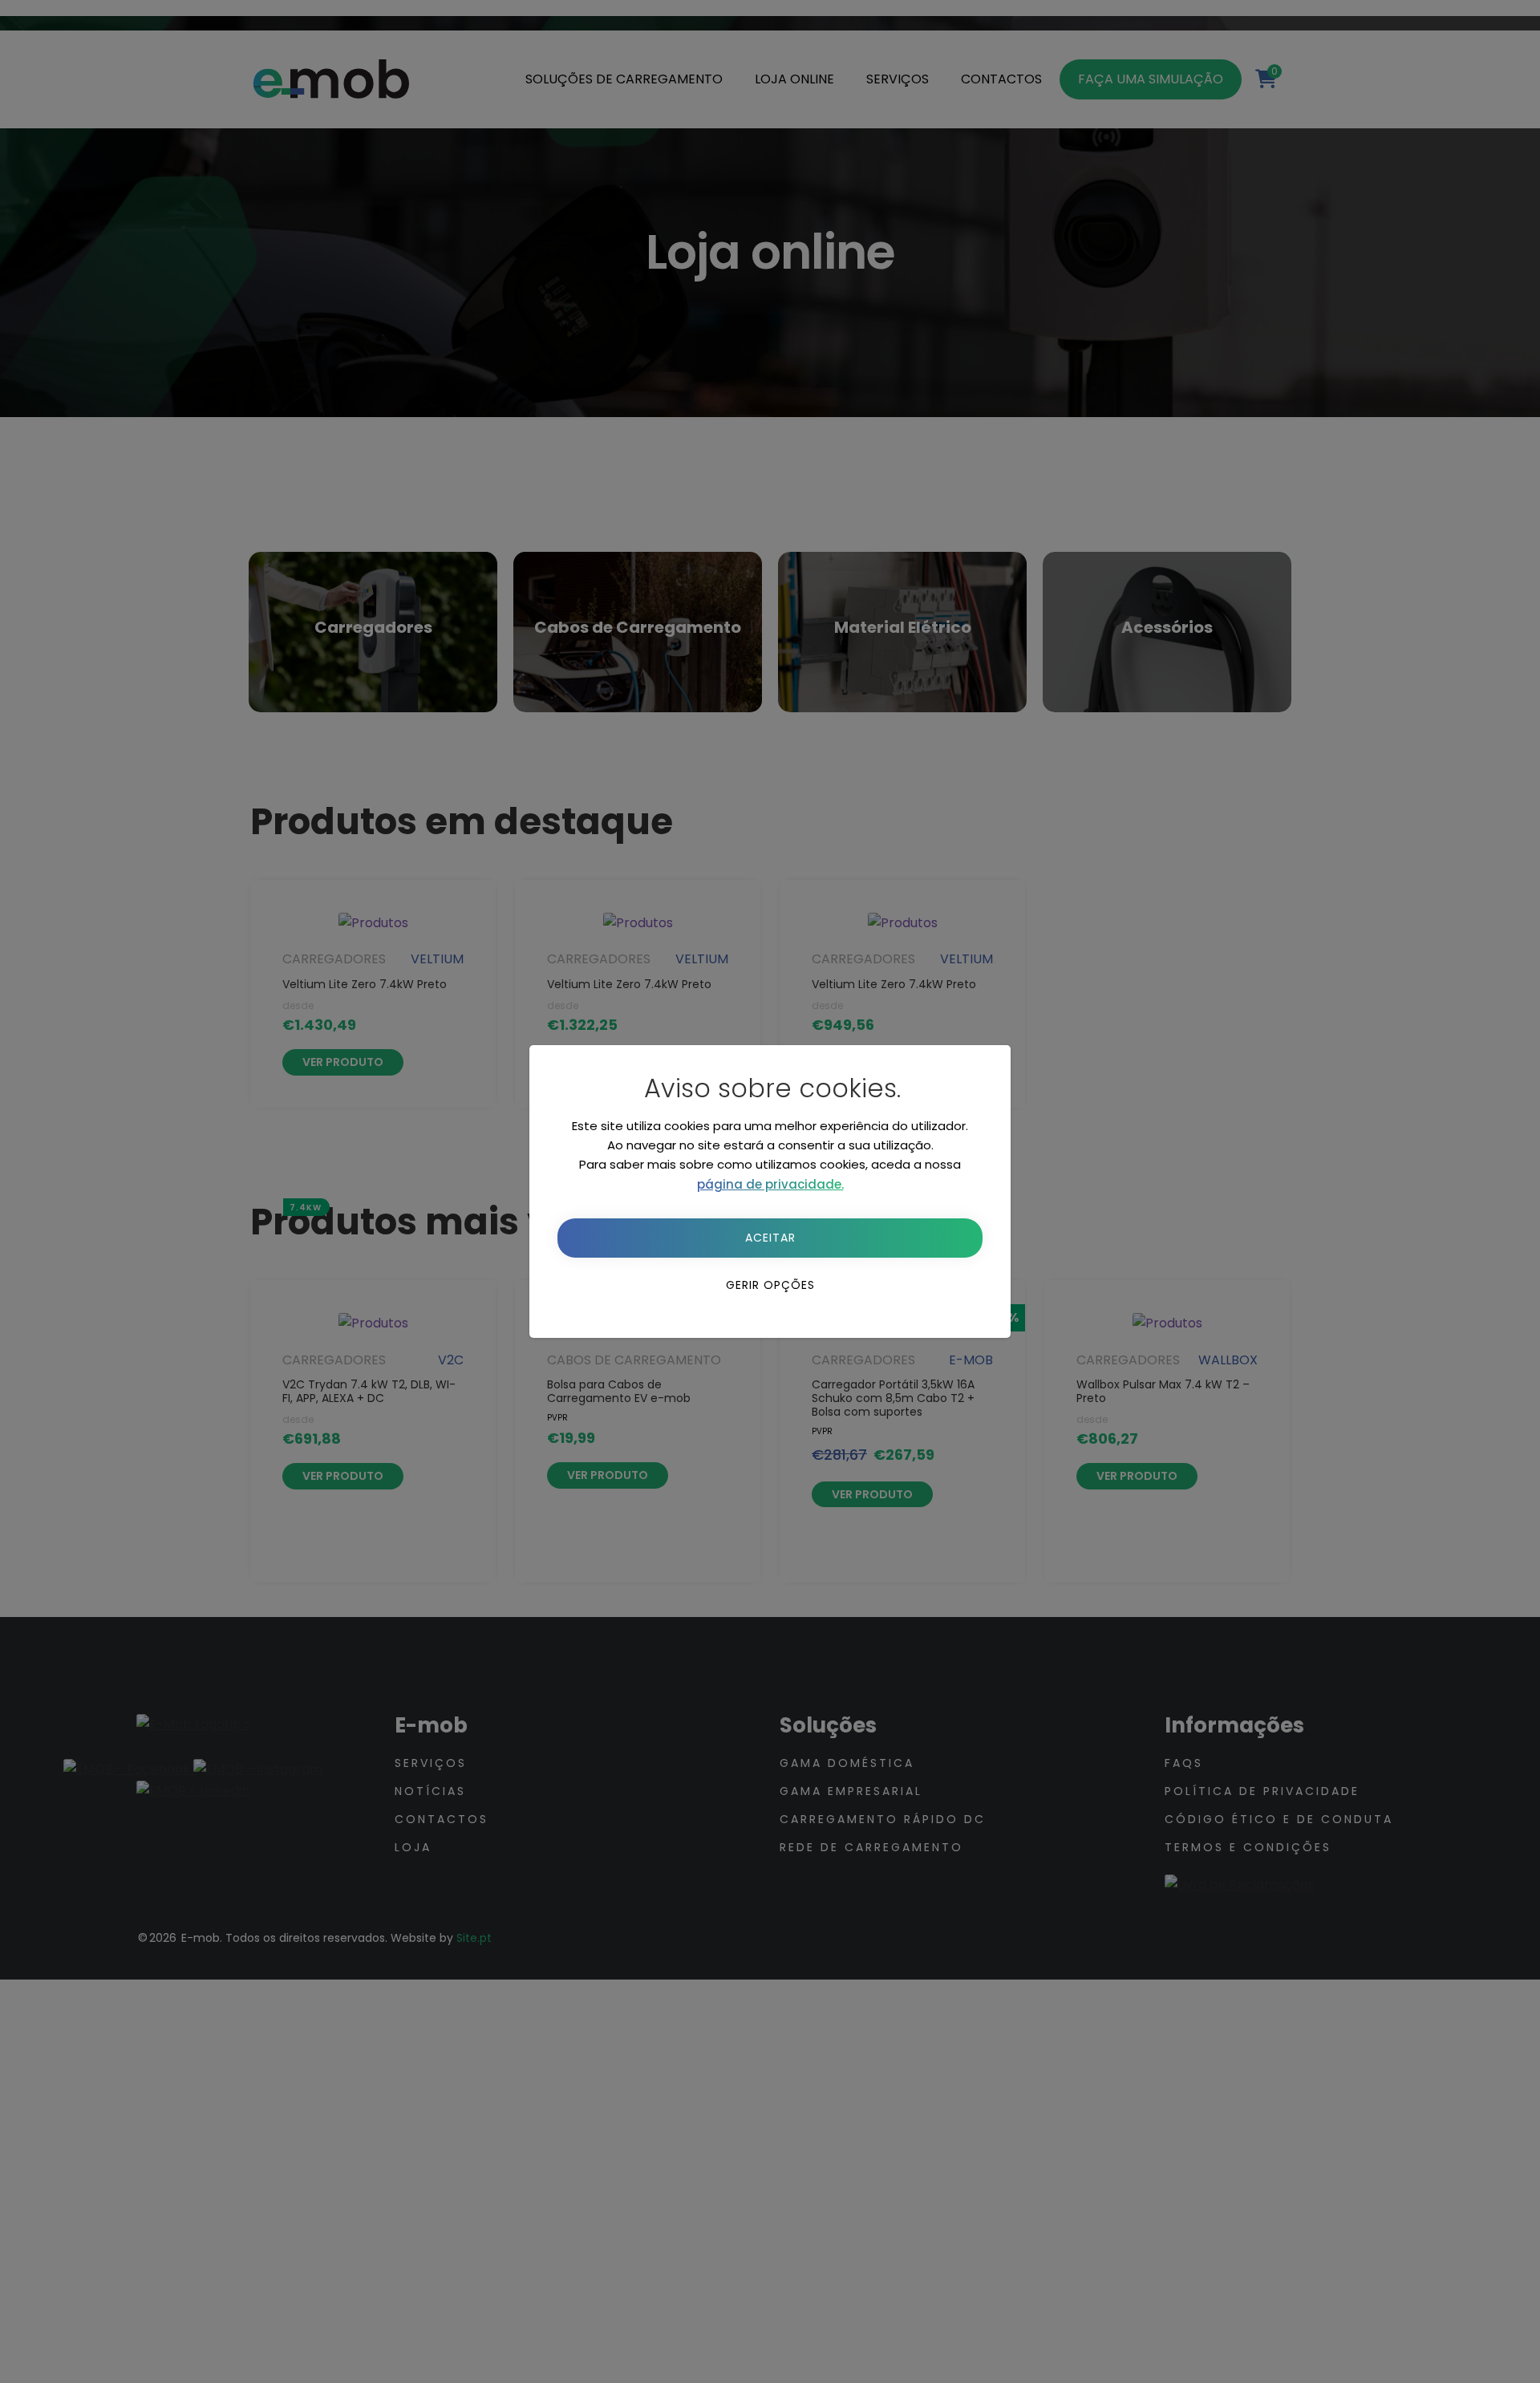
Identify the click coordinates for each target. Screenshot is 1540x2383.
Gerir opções (770, 1285)
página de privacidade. (770, 1184)
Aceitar (770, 1238)
